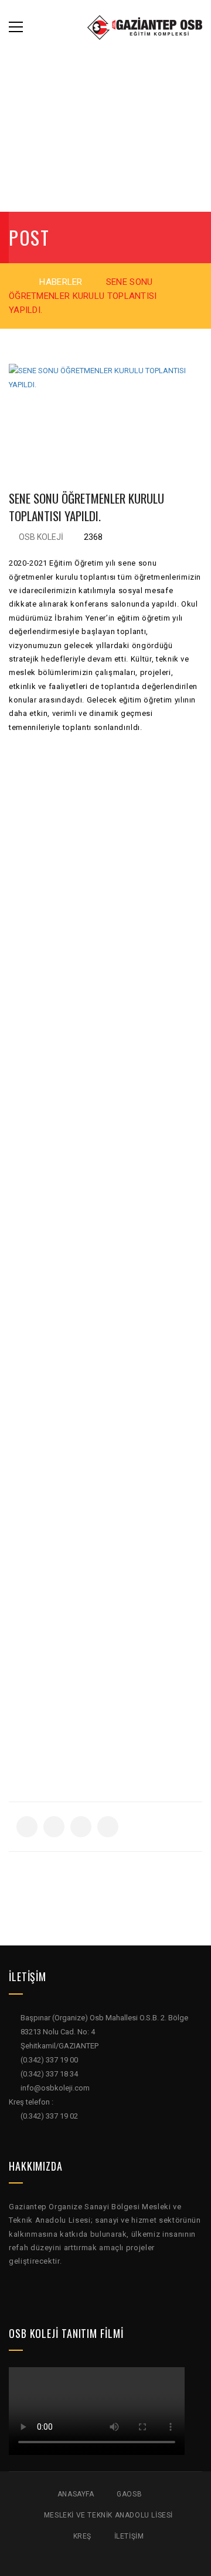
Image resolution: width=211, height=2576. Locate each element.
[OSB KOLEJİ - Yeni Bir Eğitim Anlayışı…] (145, 27)
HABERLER (61, 282)
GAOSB (129, 2494)
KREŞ (82, 2536)
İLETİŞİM (129, 2536)
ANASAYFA (76, 2494)
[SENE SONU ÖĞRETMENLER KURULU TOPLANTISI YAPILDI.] (105, 411)
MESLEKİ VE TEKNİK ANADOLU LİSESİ (108, 2515)
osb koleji (41, 537)
